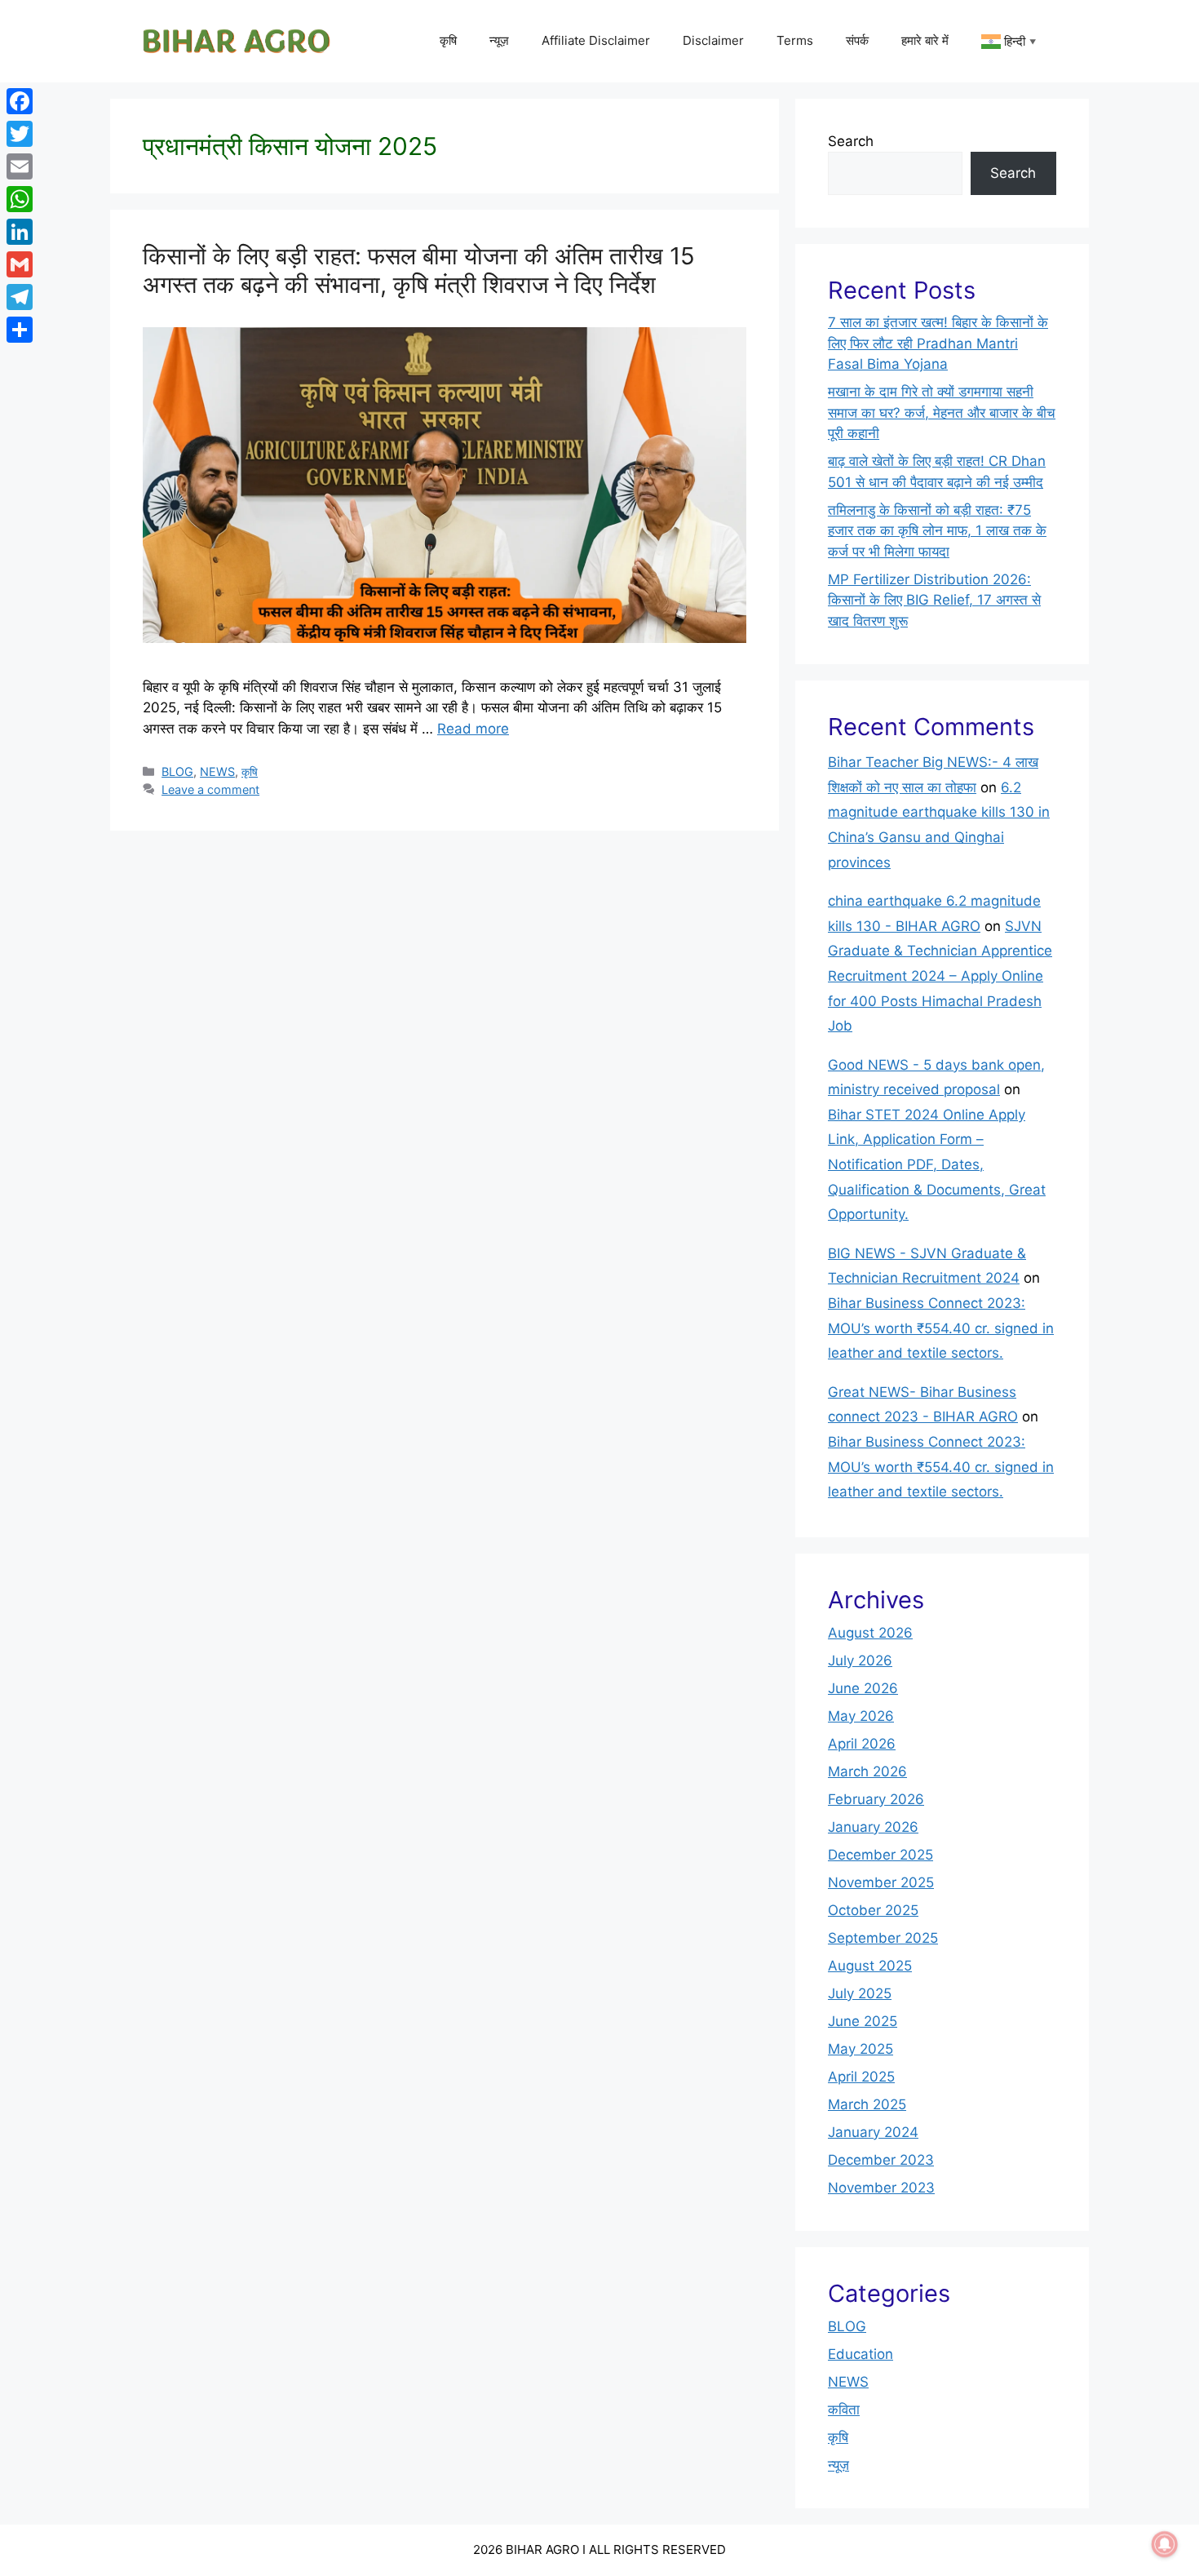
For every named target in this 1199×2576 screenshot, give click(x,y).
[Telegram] (20, 297)
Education (861, 2354)
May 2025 (861, 2049)
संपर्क (857, 40)
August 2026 (870, 1633)
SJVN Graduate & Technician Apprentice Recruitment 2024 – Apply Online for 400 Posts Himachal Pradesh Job (940, 976)
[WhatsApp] (20, 199)
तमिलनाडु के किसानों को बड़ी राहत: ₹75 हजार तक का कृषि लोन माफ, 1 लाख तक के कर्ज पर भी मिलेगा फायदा (937, 531)
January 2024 (873, 2132)
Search (851, 141)
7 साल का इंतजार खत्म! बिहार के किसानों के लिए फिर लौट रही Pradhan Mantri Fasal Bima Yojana (938, 343)
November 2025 (881, 1882)
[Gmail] (20, 264)
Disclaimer (713, 40)
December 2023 (881, 2160)
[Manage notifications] (1165, 2544)
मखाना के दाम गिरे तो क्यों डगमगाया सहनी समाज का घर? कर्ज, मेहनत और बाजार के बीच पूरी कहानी (942, 412)
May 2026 (861, 1716)
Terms (795, 40)
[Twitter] (20, 134)
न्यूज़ (499, 40)
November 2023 (881, 2188)
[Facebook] (20, 101)
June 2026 (863, 1688)
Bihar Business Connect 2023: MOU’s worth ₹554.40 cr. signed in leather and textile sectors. (941, 1328)
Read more (473, 729)
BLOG (177, 771)
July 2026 (860, 1660)
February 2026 (876, 1799)
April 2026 (862, 1744)
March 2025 (867, 2104)
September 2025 (883, 1938)
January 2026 (873, 1827)
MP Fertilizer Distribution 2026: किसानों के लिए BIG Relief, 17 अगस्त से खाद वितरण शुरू (934, 600)
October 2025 (873, 1910)
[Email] (20, 166)
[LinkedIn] (20, 232)
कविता (844, 2410)
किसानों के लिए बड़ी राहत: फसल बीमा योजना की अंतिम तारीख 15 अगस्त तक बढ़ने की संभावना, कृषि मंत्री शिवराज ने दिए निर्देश (419, 270)
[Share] (20, 330)
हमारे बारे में (925, 40)
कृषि (448, 40)
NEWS (217, 771)
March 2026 (867, 1771)
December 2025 (880, 1855)
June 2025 (863, 2021)
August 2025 (870, 1966)
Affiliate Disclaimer (596, 40)
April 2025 (861, 2077)
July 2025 (860, 1993)
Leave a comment (210, 789)
